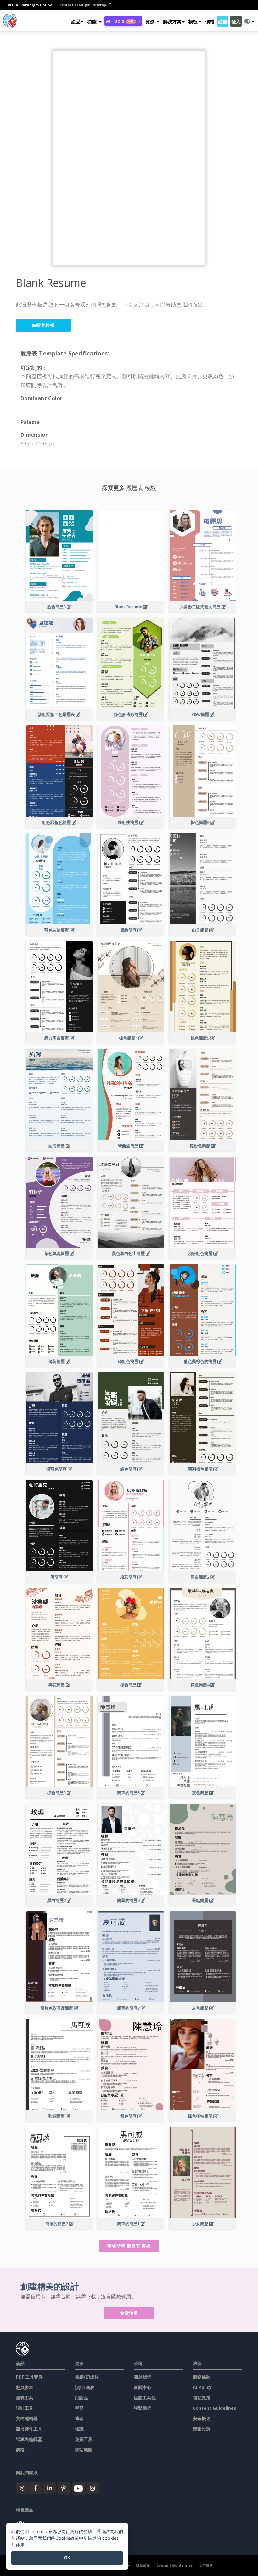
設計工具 (25, 2408)
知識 (79, 2429)
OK (67, 2558)
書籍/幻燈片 (87, 2377)
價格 (210, 21)
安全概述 (202, 2418)
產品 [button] (76, 21)
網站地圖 (84, 2450)
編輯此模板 (43, 325)
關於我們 (143, 2377)
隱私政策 (202, 2398)
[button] (94, 21)
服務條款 (202, 2377)
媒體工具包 (145, 2398)
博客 (79, 2418)
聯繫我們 (143, 2408)
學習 (79, 2408)
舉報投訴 (202, 2429)
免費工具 (84, 2439)
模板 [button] (193, 21)
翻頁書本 (25, 2387)
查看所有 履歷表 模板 (129, 2246)
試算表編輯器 (29, 2439)
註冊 (223, 21)
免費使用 (129, 2313)
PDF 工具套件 (29, 2377)
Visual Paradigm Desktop (83, 5)
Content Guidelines (215, 2408)
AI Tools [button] (120, 21)
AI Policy (202, 2387)
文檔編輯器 (27, 2418)
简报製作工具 (29, 2429)
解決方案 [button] (172, 21)
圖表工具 (25, 2398)
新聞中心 (143, 2387)
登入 (236, 21)
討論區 (81, 2398)
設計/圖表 (85, 2387)
